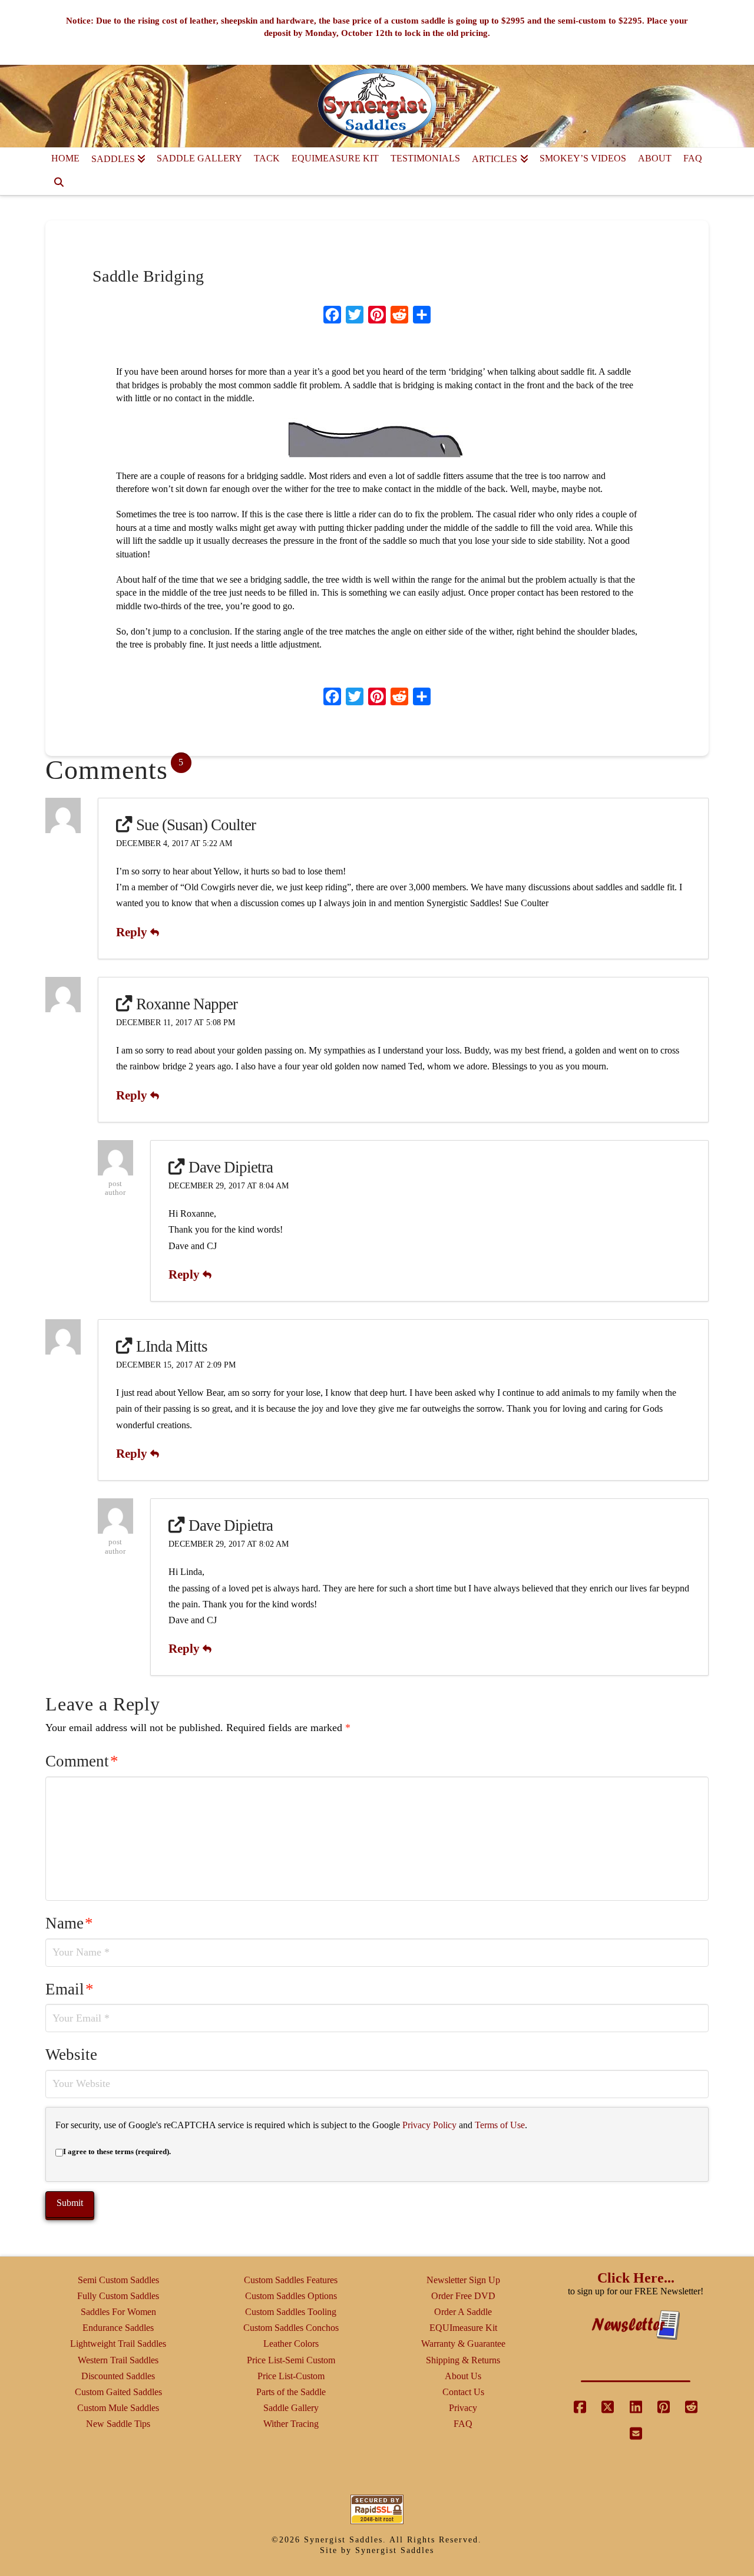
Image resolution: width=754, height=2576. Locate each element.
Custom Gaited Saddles (118, 2392)
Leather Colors (291, 2344)
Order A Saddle (463, 2312)
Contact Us (463, 2392)
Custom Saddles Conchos (291, 2328)
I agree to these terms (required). (117, 2151)
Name (69, 1923)
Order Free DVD (463, 2296)
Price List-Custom (291, 2376)
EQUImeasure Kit (463, 2328)
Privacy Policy (429, 2125)
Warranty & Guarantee (463, 2344)
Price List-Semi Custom (291, 2360)
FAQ (463, 2424)
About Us (463, 2376)
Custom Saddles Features (291, 2280)
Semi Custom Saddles (118, 2280)
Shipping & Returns (463, 2360)
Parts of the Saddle (291, 2392)
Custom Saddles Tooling (291, 2312)
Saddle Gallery (291, 2408)
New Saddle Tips (118, 2424)
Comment (82, 1761)
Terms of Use (500, 2125)
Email (70, 1989)
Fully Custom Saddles (118, 2296)
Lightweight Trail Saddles (118, 2344)
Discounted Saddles (118, 2376)
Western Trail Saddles (118, 2360)
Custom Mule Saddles (118, 2408)
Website (71, 2055)
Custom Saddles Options (291, 2296)
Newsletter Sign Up (463, 2280)
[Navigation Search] (59, 183)
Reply (133, 932)
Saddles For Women (118, 2312)
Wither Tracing (291, 2424)
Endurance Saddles (118, 2328)
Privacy (463, 2408)
